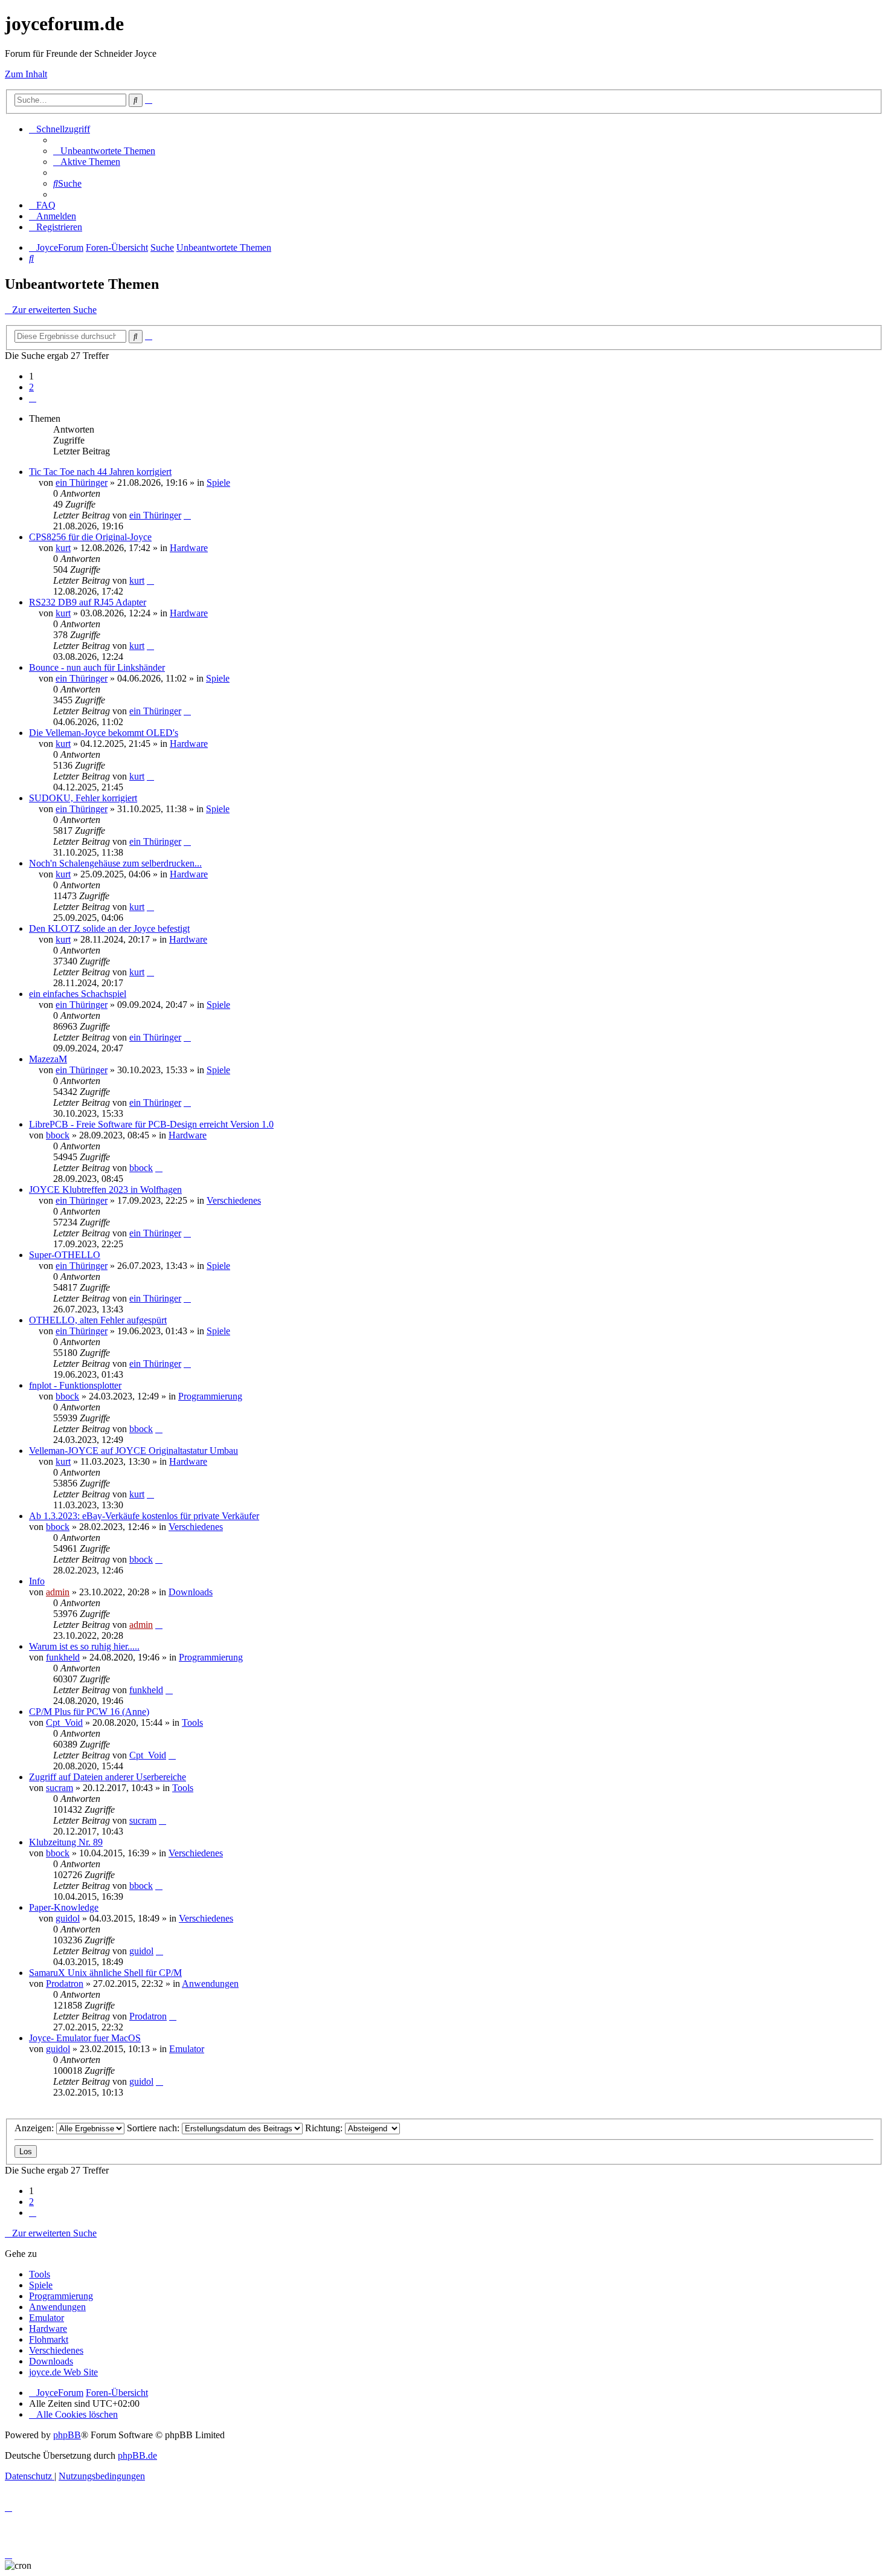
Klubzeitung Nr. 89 (66, 1842)
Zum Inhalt (26, 74)
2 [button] (31, 387)
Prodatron (65, 1984)
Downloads (191, 1592)
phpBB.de (137, 2455)
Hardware (189, 548)
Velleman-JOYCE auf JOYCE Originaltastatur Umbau (134, 1451)
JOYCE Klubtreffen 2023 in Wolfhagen (105, 1190)
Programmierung (210, 1396)
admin (58, 1592)
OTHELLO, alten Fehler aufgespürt (98, 1320)
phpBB (67, 2435)
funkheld (63, 1657)
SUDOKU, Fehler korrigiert (83, 798)
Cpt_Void (64, 1722)
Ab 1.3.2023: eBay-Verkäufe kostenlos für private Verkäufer (144, 1516)
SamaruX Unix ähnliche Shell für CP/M (105, 1973)
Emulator (187, 2049)
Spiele (218, 483)
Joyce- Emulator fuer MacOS (85, 2038)
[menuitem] (104, 151)
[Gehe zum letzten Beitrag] (187, 515)
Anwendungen (210, 1984)
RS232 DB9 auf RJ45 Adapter (88, 602)
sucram (60, 1788)
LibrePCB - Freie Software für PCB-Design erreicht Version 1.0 (151, 1124)
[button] (33, 398)
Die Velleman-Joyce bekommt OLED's (104, 733)
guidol (68, 1918)
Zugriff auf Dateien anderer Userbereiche (108, 1777)
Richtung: (325, 2128)
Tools (192, 1722)
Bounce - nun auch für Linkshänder (97, 667)
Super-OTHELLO (65, 1255)
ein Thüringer (82, 483)
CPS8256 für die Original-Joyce (90, 537)
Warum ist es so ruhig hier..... (84, 1646)
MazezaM (48, 1059)
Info (37, 1581)
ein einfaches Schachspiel (78, 994)
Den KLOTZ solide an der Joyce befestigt (109, 928)
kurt (63, 548)
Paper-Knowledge (64, 1907)
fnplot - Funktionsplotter (75, 1385)
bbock (58, 1135)
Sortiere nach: (154, 2128)
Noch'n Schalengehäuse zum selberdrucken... (115, 863)
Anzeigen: (35, 2128)
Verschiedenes (234, 1200)
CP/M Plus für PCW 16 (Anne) (89, 1712)
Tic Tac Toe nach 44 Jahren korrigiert (100, 472)
